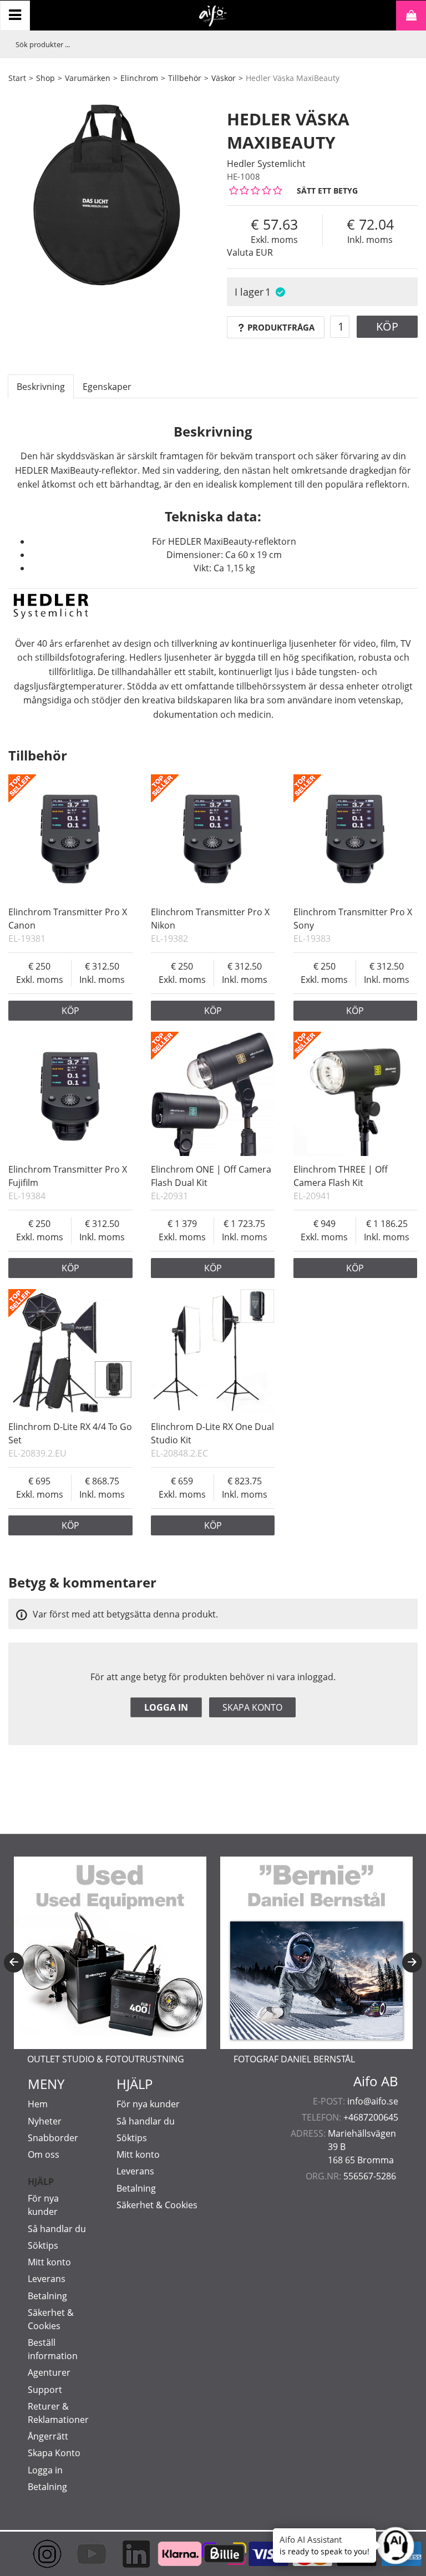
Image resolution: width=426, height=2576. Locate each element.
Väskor (224, 78)
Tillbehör (185, 78)
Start (17, 78)
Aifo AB (376, 2081)
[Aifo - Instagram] (36, 2554)
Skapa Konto (54, 2453)
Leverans (47, 2279)
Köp (387, 326)
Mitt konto (49, 2262)
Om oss (44, 2154)
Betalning (47, 2296)
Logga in (166, 1707)
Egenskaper (107, 387)
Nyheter (45, 2121)
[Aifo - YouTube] (80, 2554)
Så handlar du (57, 2229)
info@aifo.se (373, 2101)
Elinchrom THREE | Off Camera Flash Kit (341, 1176)
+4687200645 (371, 2117)
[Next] (412, 1963)
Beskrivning (41, 387)
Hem (38, 2104)
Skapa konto (252, 1707)
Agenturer (49, 2372)
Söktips (43, 2245)
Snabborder (53, 2138)
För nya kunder (148, 2104)
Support (45, 2390)
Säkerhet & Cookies (157, 2205)
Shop (45, 78)
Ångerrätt (48, 2436)
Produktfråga (281, 327)
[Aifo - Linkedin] (125, 2554)
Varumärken (88, 78)
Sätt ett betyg (327, 191)
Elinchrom (139, 78)
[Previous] (14, 1963)
